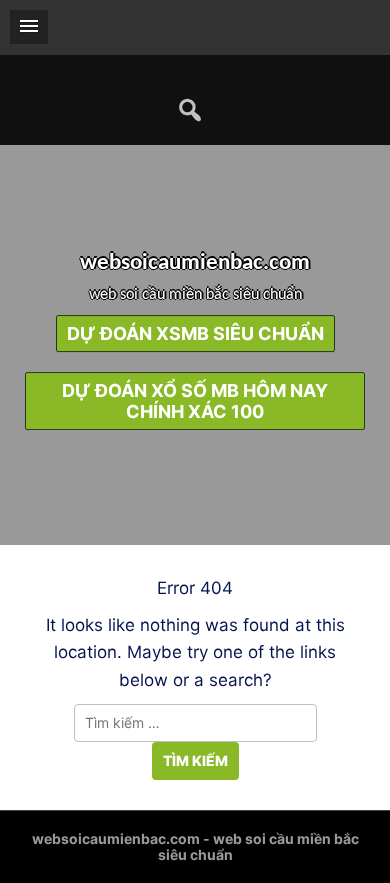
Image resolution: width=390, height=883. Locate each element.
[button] (29, 27)
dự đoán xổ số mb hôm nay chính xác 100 (195, 401)
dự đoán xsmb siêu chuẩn (195, 333)
